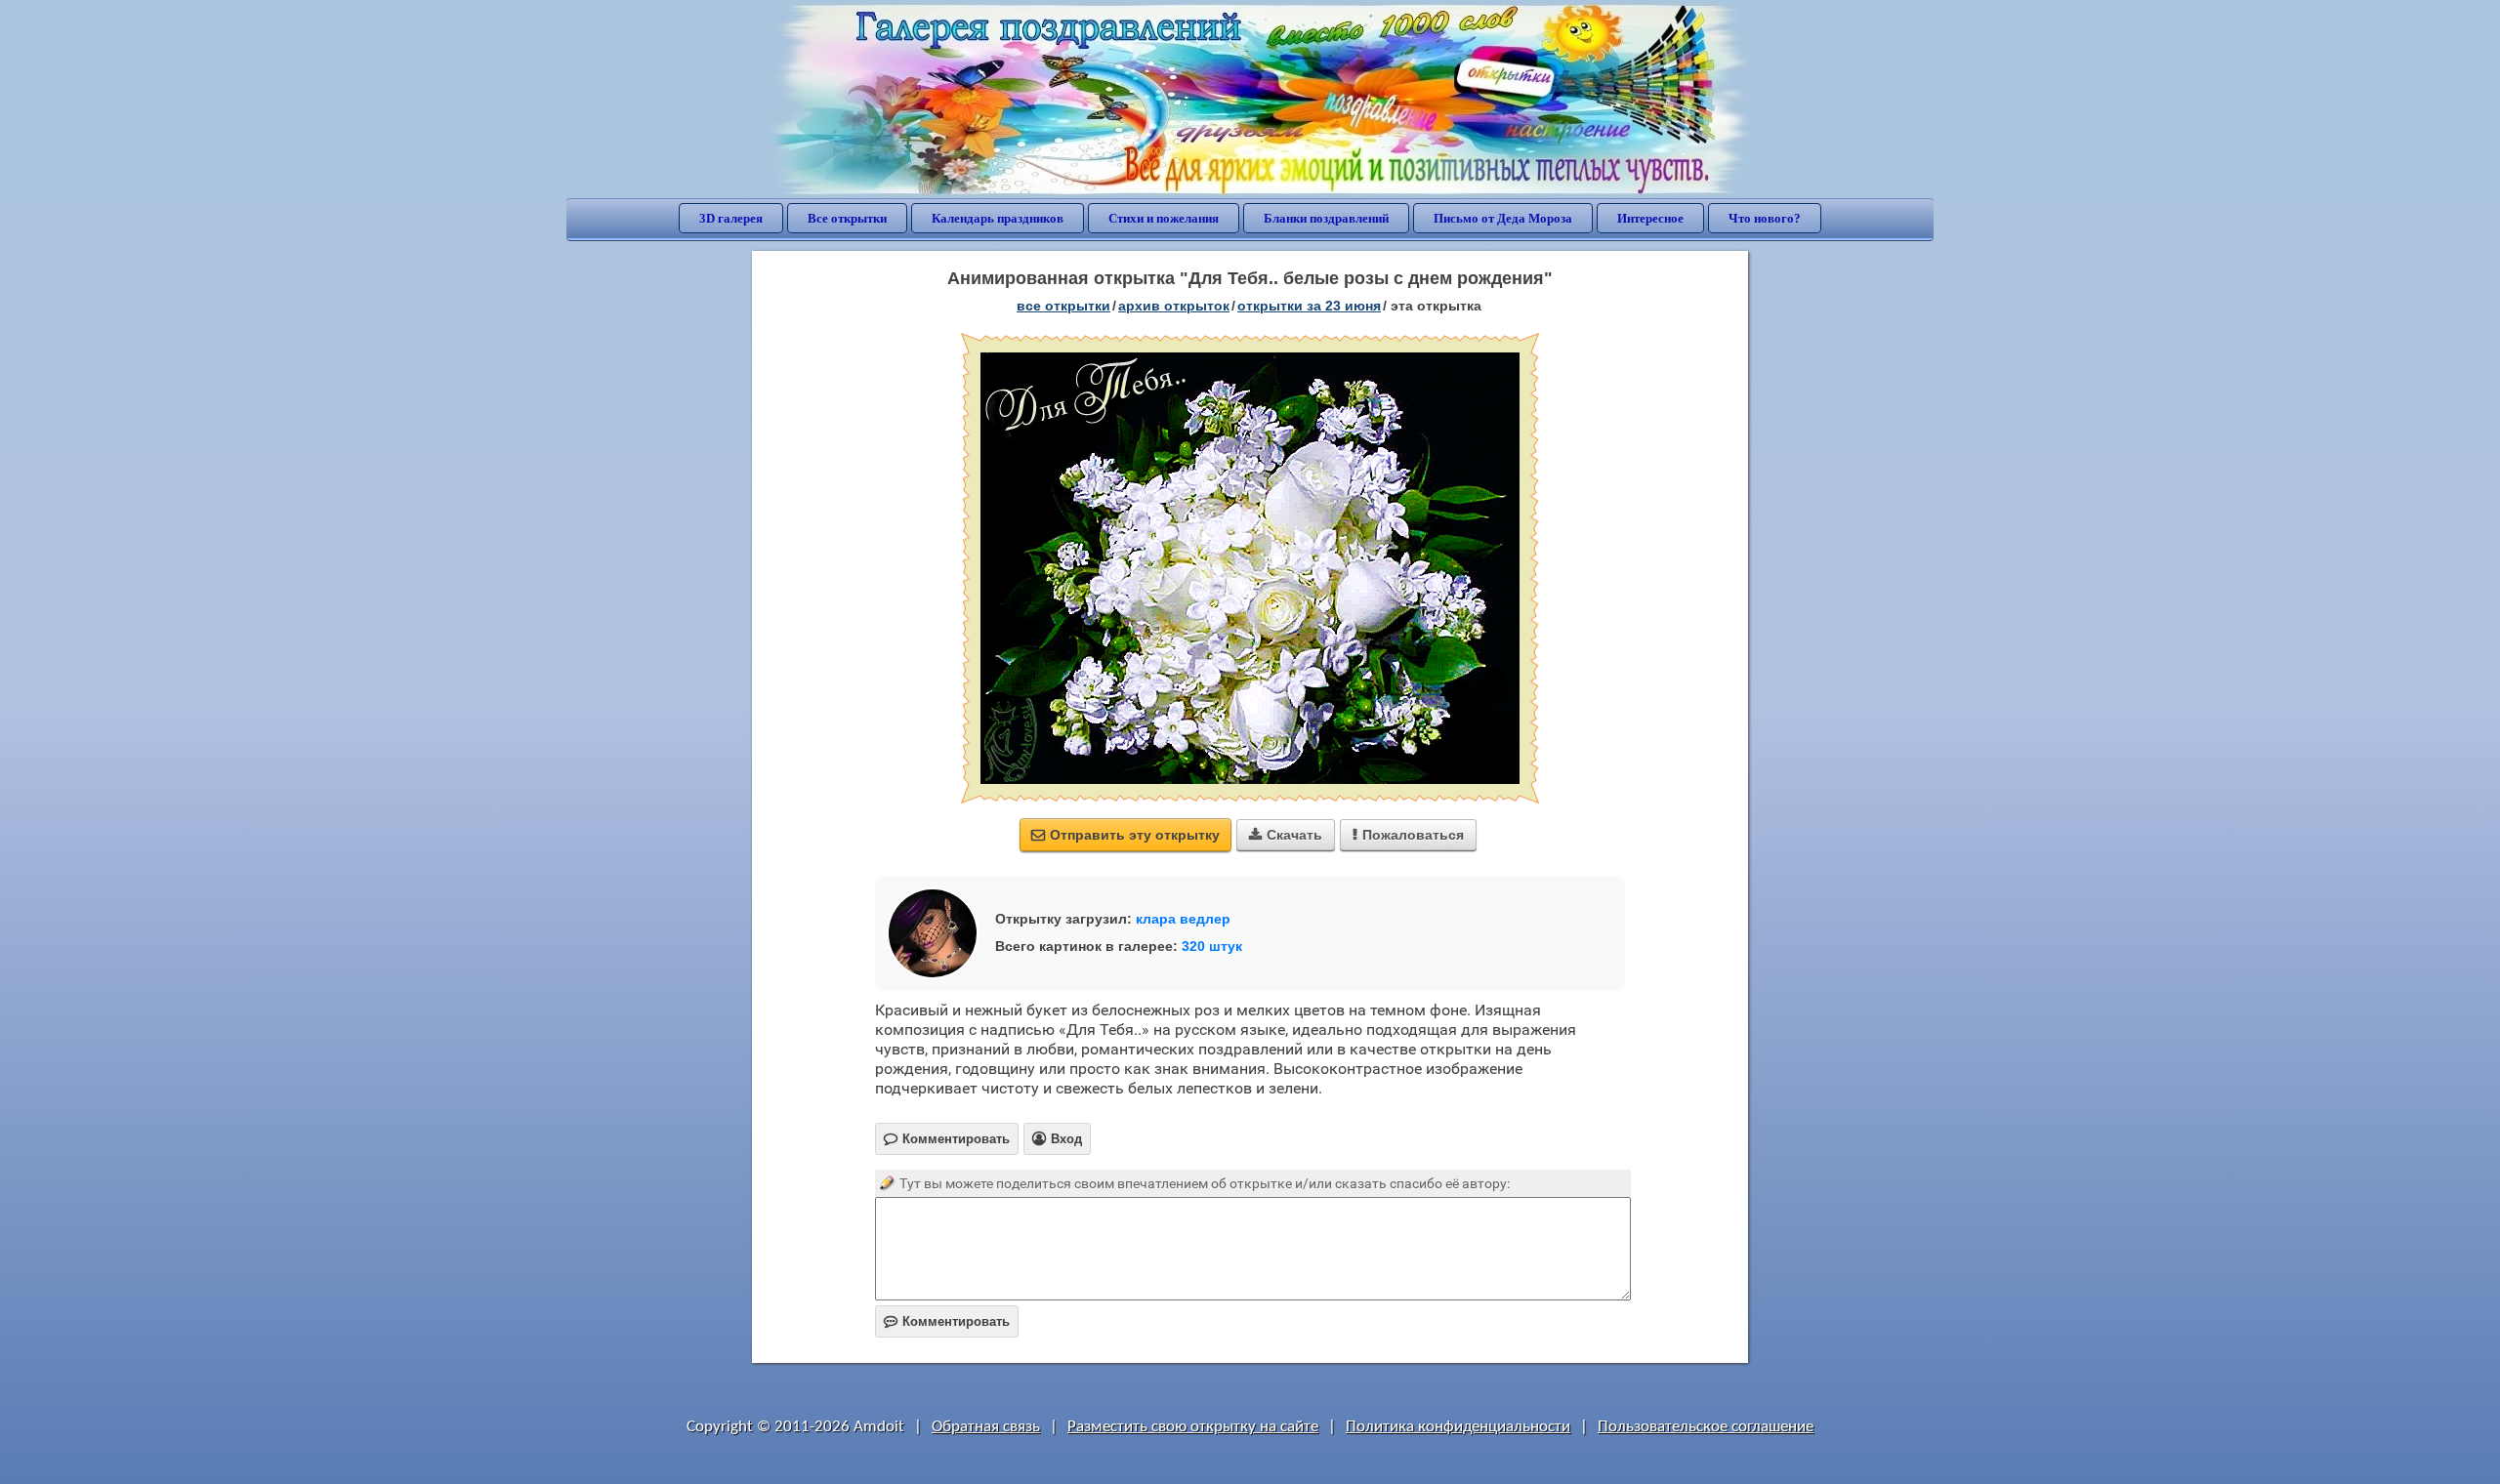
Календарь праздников (998, 218)
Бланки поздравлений (1326, 218)
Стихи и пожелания (1164, 218)
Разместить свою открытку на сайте (1193, 1427)
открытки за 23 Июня (1309, 306)
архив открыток (1174, 306)
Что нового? (1765, 218)
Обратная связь (986, 1427)
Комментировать (947, 1321)
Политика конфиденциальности (1458, 1427)
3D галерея (731, 218)
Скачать (1286, 835)
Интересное (1650, 218)
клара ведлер (1183, 919)
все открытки (1063, 306)
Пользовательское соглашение (1706, 1427)
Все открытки (847, 218)
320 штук (1212, 946)
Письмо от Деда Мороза (1503, 218)
